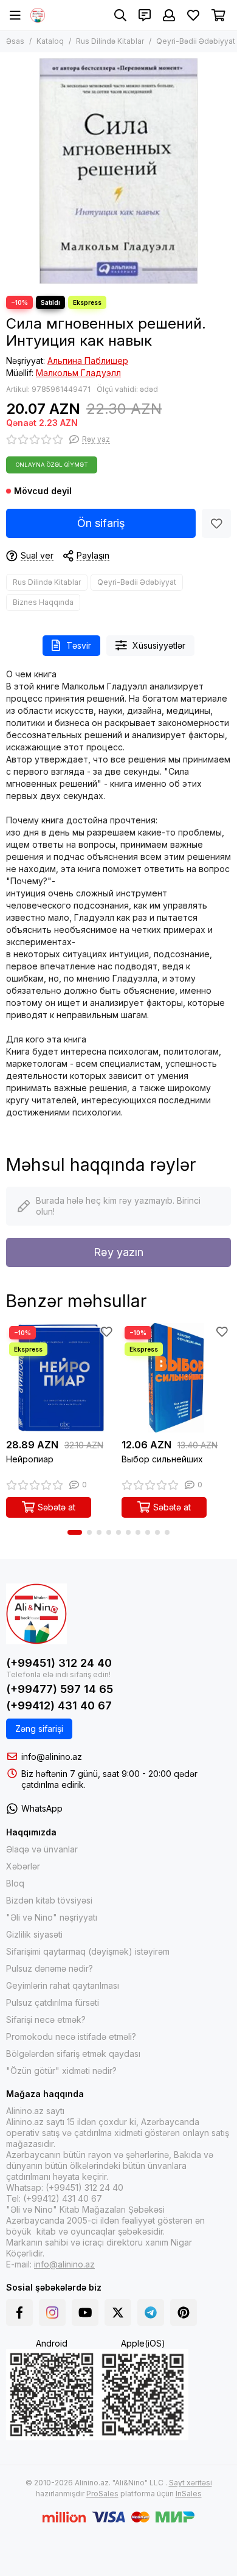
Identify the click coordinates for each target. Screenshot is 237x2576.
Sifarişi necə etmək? (46, 2019)
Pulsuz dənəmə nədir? (50, 1968)
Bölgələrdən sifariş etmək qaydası (73, 2054)
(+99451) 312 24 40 (59, 1663)
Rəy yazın (118, 1252)
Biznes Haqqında (43, 602)
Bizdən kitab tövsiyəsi (49, 1900)
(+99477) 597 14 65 (60, 1689)
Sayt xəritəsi (191, 2483)
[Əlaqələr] (145, 15)
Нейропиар (30, 1459)
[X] (118, 2312)
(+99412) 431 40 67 (59, 1705)
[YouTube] (85, 2312)
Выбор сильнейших (162, 1459)
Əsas (15, 41)
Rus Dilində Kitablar (110, 41)
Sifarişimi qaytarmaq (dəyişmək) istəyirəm (88, 1951)
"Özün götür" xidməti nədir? (61, 2071)
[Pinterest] (184, 2312)
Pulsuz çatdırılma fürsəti (53, 2002)
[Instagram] (52, 2312)
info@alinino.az (52, 1757)
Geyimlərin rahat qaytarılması (63, 1985)
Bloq (15, 1883)
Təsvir (79, 645)
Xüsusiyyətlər (159, 645)
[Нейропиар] (61, 1378)
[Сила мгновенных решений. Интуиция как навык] (118, 171)
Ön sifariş (101, 523)
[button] (75, 1532)
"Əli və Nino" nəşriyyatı (52, 1917)
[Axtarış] (120, 15)
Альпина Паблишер (88, 361)
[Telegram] (151, 2312)
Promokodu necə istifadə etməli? (71, 2037)
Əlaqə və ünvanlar (42, 1849)
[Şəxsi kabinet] (169, 15)
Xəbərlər (23, 1866)
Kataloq (50, 41)
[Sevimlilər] (216, 523)
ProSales (102, 2494)
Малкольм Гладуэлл (78, 373)
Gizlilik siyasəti (34, 1934)
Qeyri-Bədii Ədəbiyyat (196, 41)
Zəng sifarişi (39, 1729)
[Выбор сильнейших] (176, 1378)
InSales (189, 2494)
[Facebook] (19, 2312)
